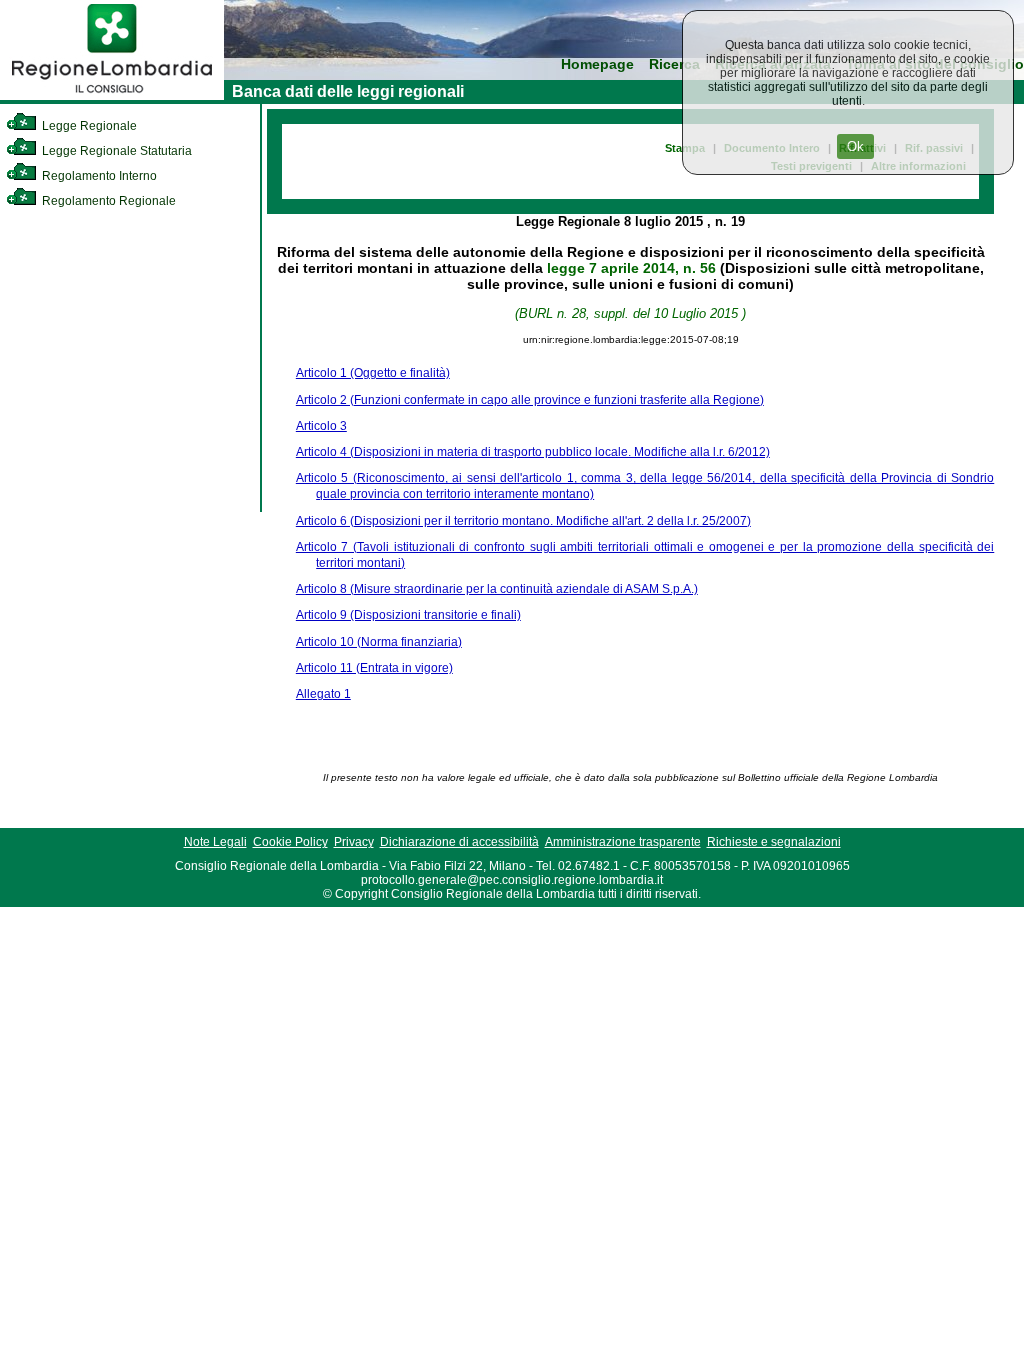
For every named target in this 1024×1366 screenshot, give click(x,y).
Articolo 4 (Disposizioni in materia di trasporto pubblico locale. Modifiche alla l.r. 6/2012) (533, 452)
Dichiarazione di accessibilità (459, 842)
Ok (855, 146)
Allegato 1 (323, 694)
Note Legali (215, 842)
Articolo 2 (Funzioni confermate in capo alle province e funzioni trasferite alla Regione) (530, 400)
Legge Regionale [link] (88, 126)
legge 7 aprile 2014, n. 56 (631, 268)
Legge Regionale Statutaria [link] (115, 151)
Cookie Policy (290, 842)
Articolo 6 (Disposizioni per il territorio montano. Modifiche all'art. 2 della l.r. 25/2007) (523, 521)
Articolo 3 (321, 426)
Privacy (354, 842)
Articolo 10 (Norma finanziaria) (379, 642)
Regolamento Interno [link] (98, 176)
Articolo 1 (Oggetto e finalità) (373, 373)
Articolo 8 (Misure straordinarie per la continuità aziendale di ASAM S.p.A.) (497, 589)
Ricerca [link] (674, 64)
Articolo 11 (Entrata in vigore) (374, 668)
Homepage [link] (597, 64)
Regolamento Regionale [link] (107, 201)
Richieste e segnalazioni (774, 842)
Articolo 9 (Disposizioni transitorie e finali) (408, 615)
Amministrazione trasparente (623, 842)
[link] (112, 96)
